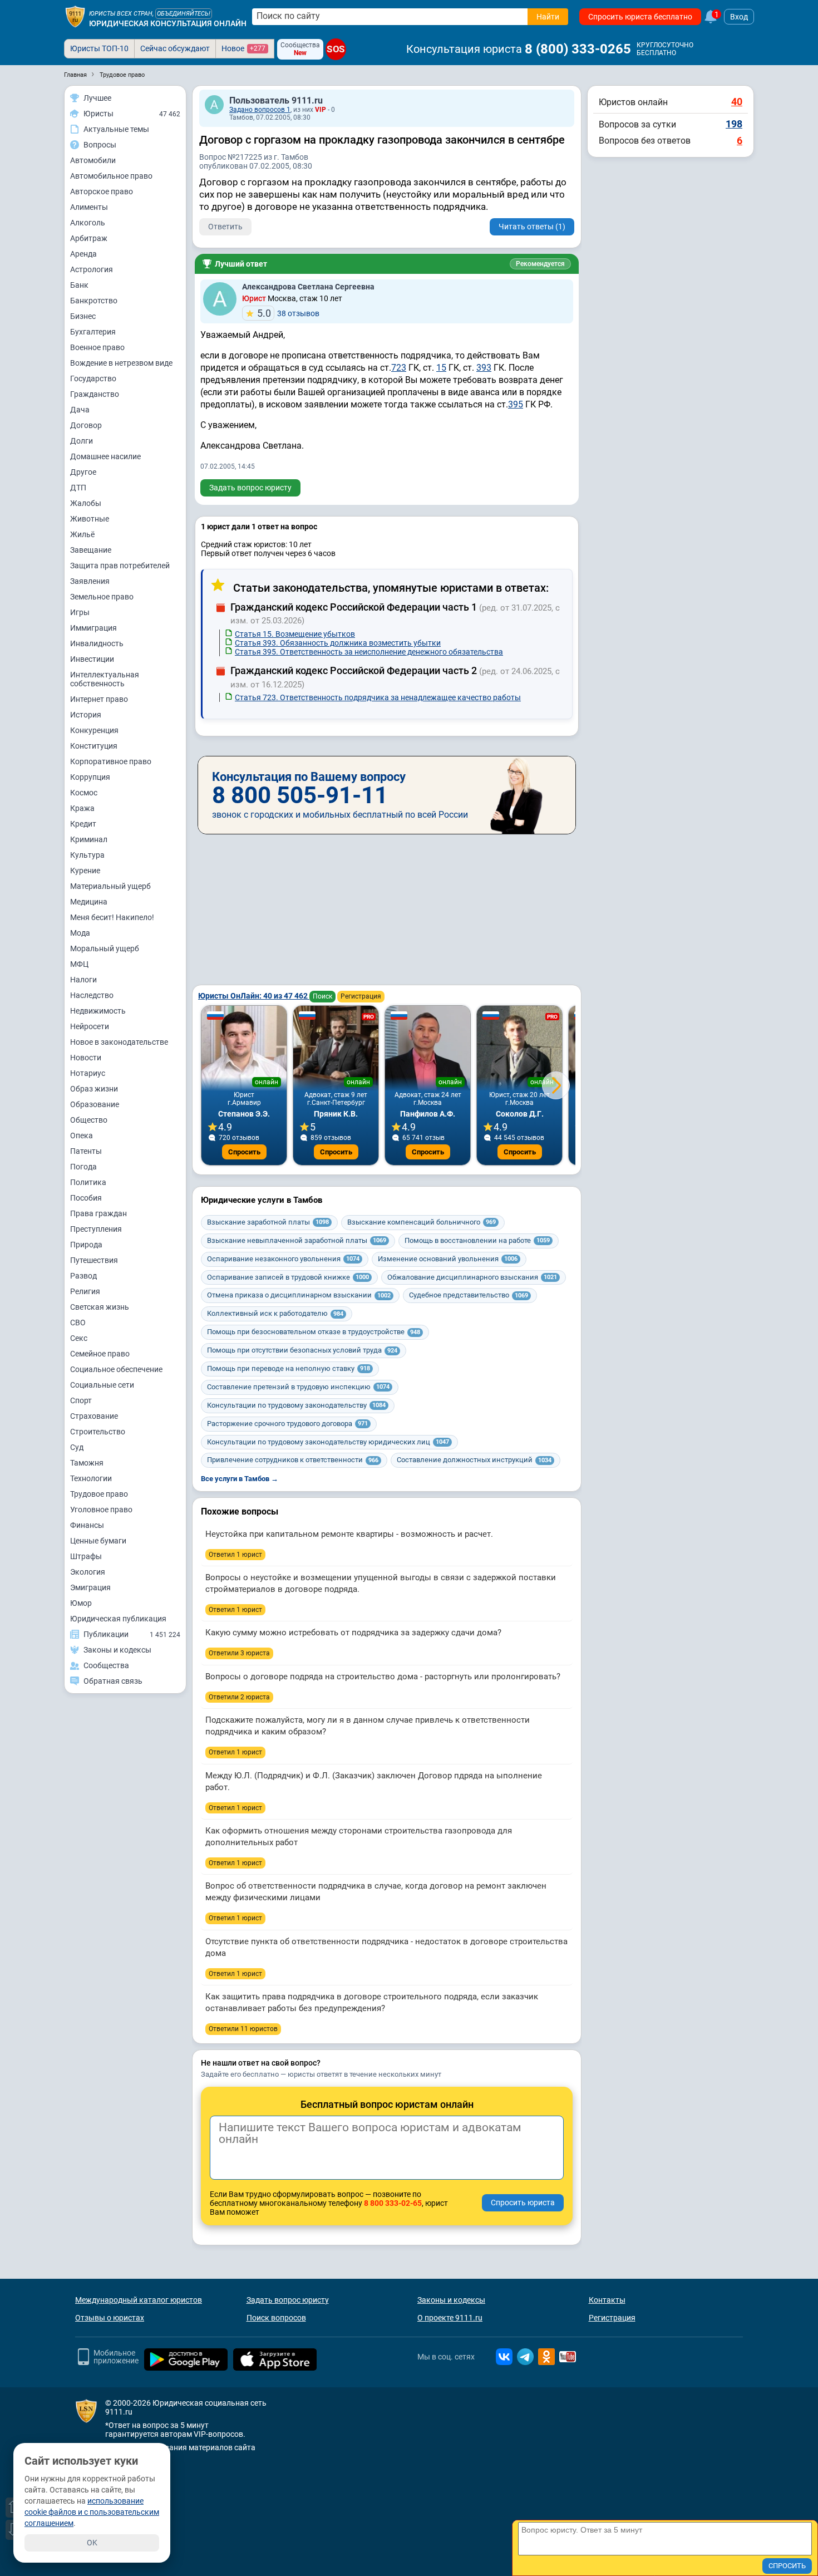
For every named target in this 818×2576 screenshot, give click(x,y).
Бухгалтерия (93, 332)
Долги (82, 441)
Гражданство (95, 394)
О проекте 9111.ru (450, 2318)
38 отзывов (288, 313)
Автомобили (93, 160)
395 (516, 404)
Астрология (92, 269)
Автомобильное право (111, 176)
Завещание (91, 550)
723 (399, 368)
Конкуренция (94, 730)
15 (441, 368)
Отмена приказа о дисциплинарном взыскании (299, 1295)
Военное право (97, 347)
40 (737, 102)
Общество (89, 1120)
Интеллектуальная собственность (105, 679)
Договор (86, 425)
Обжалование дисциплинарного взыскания (472, 1277)
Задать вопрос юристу (250, 488)
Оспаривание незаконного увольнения (283, 1259)
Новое (243, 48)
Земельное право (102, 597)
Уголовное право (101, 1510)
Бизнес (83, 316)
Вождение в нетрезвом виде (121, 363)
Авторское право (102, 191)
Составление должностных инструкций (474, 1460)
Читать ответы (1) (532, 227)
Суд (77, 1447)
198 (734, 124)
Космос (84, 793)
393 (484, 368)
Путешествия (94, 1260)
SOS (336, 50)
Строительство (98, 1432)
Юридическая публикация (118, 1619)
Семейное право (100, 1354)
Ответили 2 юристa (239, 1697)
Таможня (87, 1463)
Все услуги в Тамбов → (240, 1479)
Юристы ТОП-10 (99, 48)
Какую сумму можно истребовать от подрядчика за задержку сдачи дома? (353, 1633)
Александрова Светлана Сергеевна (308, 287)
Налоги (83, 980)
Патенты (86, 1151)
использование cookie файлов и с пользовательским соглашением (92, 2512)
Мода (80, 933)
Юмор (81, 1603)
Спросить (244, 1152)
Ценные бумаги (98, 1541)
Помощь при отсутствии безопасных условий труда (302, 1350)
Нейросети (90, 1026)
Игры (80, 612)
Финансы (87, 1525)
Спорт (81, 1400)
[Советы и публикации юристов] (75, 17)
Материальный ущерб (110, 886)
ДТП (78, 488)
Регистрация (361, 996)
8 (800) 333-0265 (578, 49)
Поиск (322, 996)
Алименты (89, 207)
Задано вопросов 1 (260, 110)
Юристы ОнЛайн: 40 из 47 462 (254, 996)
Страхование (94, 1416)
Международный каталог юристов (139, 2300)
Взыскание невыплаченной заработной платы (297, 1240)
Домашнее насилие (105, 456)
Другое (83, 472)
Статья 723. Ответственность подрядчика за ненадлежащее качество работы (378, 697)
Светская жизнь (100, 1307)
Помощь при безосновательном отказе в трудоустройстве (314, 1332)
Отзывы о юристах (110, 2318)
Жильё (82, 534)
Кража (82, 808)
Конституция (94, 746)
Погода (83, 1167)
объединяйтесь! (184, 14)
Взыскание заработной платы (268, 1222)
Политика (88, 1182)
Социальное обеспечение (116, 1369)
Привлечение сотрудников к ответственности (293, 1460)
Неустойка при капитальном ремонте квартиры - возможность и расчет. (349, 1534)
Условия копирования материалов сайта (180, 2447)
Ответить (225, 227)
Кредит (83, 824)
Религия (85, 1291)
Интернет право (99, 699)
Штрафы (86, 1556)
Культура (87, 855)
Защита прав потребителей (120, 566)
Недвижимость (98, 1011)
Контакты (607, 2300)
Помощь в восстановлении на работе (477, 1240)
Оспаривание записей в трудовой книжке (288, 1277)
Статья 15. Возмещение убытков (295, 634)
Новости (86, 1058)
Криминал (89, 839)
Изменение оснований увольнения (448, 1259)
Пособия (86, 1198)
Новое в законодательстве (119, 1042)
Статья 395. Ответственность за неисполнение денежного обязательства (369, 652)
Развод (83, 1276)
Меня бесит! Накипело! (112, 917)
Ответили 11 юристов (243, 2029)
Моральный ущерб (105, 948)
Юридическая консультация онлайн (168, 23)
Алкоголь (88, 223)
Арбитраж (89, 238)
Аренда (83, 254)
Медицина (89, 902)
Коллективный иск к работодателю (275, 1313)
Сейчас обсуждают (175, 48)
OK (92, 2543)
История (86, 715)
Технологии (91, 1478)
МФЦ (79, 964)
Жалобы (86, 503)
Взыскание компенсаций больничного (422, 1222)
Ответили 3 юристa (239, 1653)
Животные (90, 519)
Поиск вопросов (276, 2318)
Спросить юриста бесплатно (640, 17)
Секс (79, 1338)
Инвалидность (97, 643)
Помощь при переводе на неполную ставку (289, 1368)
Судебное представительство (469, 1295)
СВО (78, 1323)
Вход (739, 17)
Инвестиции (92, 659)
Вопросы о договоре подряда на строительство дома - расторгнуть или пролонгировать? (383, 1677)
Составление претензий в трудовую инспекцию (298, 1387)
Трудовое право (99, 1494)
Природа (86, 1245)
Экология (88, 1572)
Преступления (96, 1229)
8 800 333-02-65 (393, 2203)
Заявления (90, 581)
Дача (80, 410)
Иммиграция (93, 628)
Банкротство (94, 301)
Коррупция (90, 777)
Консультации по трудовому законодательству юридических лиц (328, 1442)
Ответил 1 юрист (235, 1555)
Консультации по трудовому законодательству (296, 1405)
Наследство (92, 995)
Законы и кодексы (451, 2300)
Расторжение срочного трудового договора (287, 1424)
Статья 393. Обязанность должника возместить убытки (338, 643)
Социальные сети (102, 1385)
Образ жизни (94, 1089)
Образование (95, 1104)
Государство (93, 378)
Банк (79, 285)
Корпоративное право (111, 761)
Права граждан (98, 1213)
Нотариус (88, 1073)
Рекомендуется (540, 264)
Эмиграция (90, 1587)
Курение (85, 871)
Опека (82, 1135)
